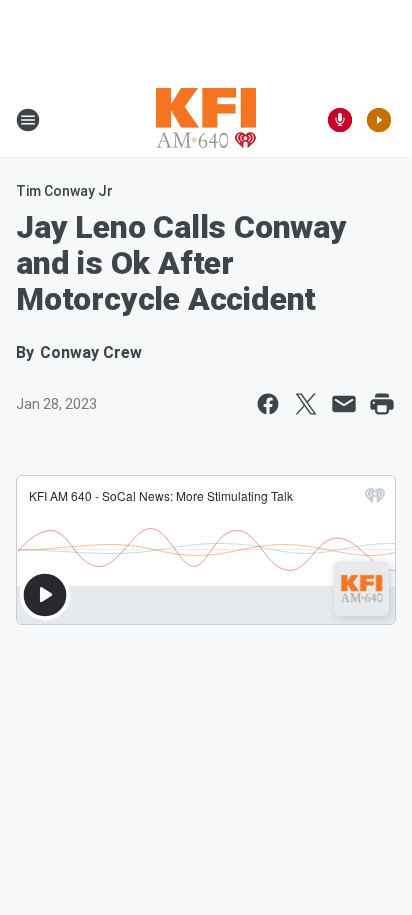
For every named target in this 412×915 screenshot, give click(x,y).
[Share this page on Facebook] (268, 404)
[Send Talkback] (340, 120)
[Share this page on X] (306, 404)
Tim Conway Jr (64, 191)
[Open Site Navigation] (28, 120)
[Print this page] (382, 404)
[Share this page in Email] (344, 404)
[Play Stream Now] (379, 120)
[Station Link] (206, 120)
